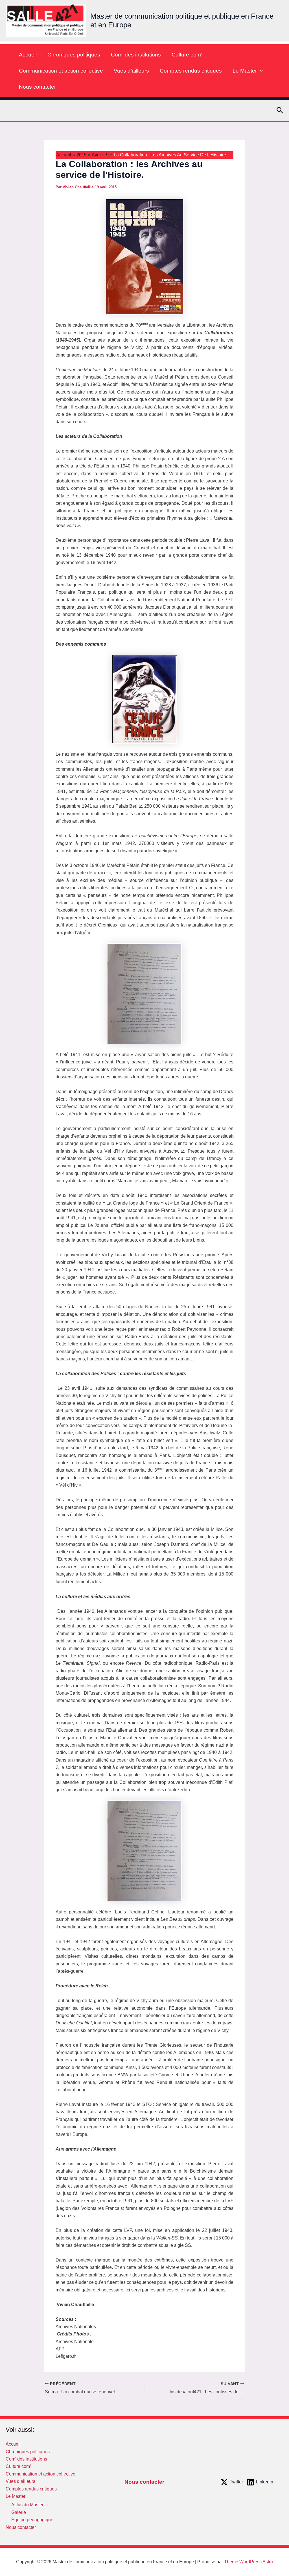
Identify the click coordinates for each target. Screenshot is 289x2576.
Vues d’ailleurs (131, 71)
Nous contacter (37, 87)
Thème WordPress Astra (249, 2562)
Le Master (245, 71)
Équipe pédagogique (32, 2520)
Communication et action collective (61, 71)
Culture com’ (187, 55)
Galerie (19, 2512)
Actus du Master (27, 2505)
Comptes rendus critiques (191, 71)
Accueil (28, 55)
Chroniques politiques (74, 55)
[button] (260, 71)
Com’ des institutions (136, 55)
